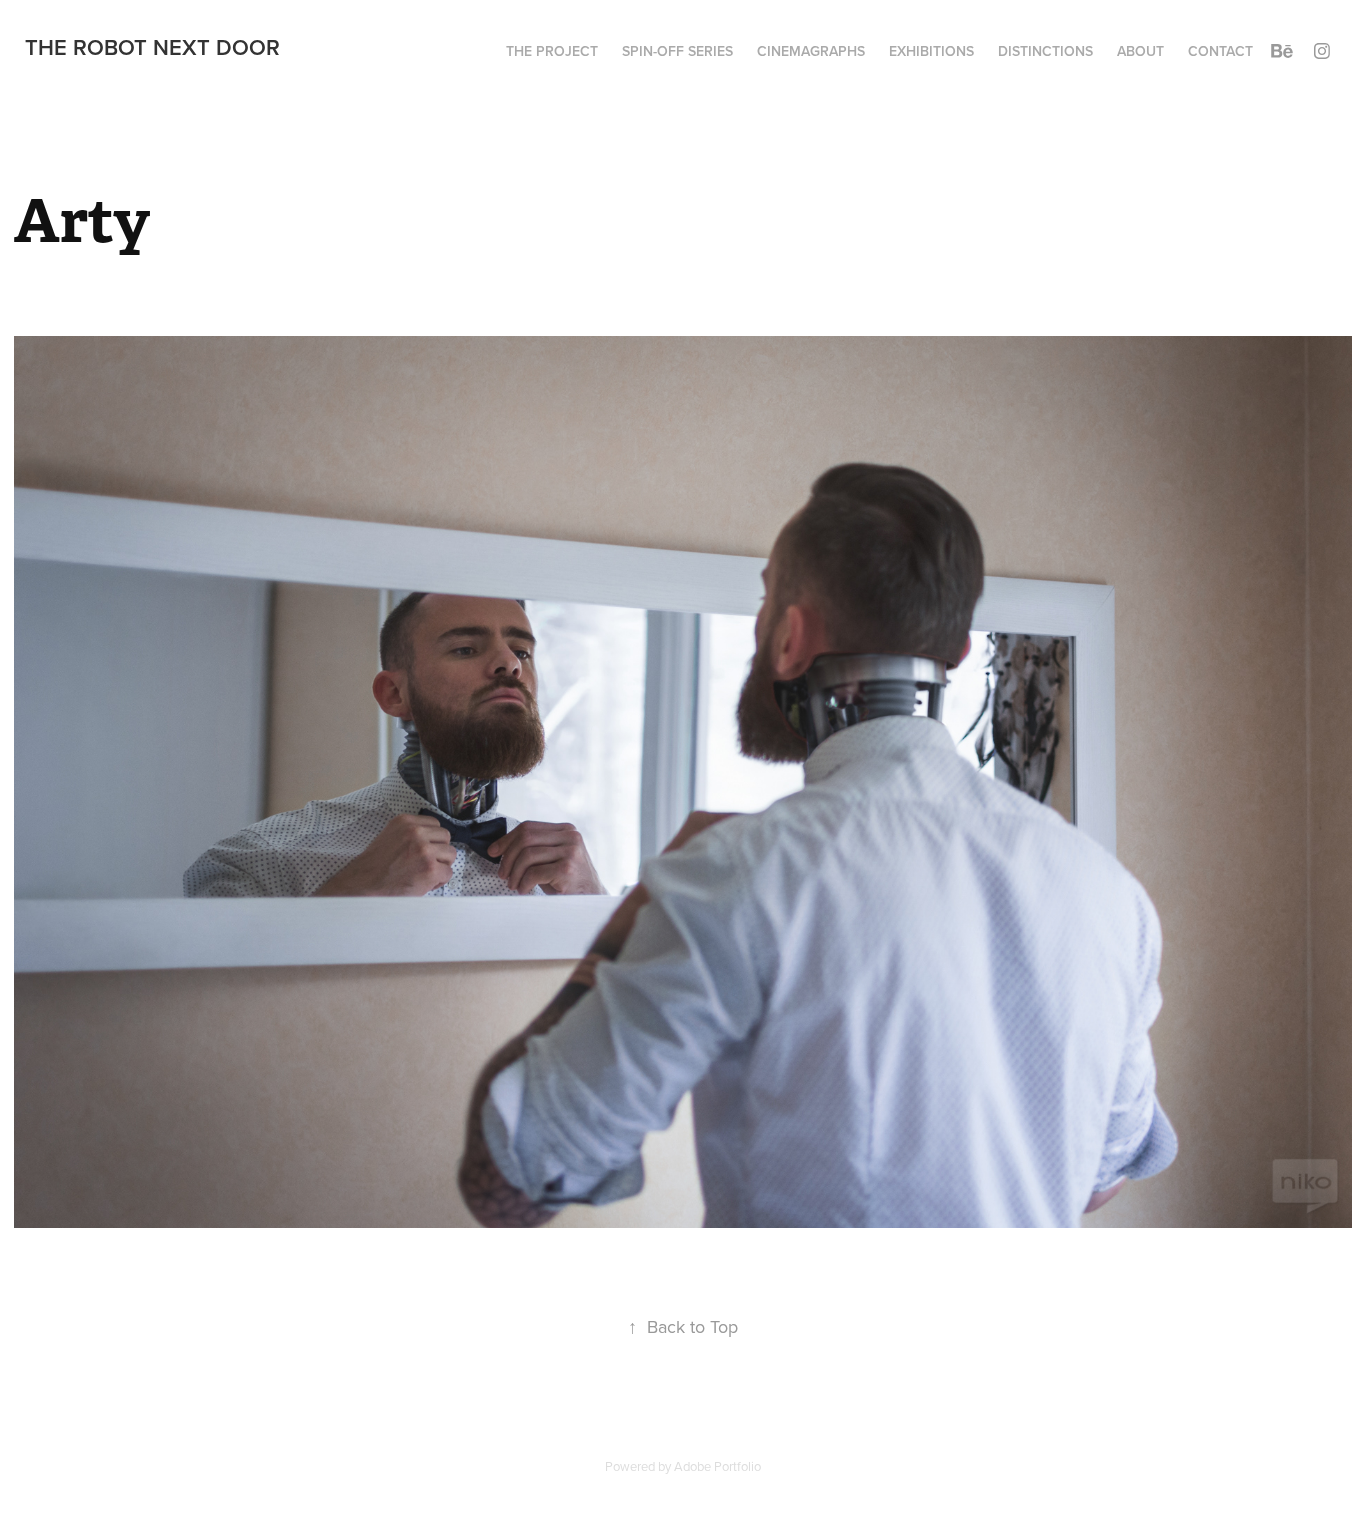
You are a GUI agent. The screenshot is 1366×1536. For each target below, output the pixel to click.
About (1140, 51)
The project (552, 51)
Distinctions (1045, 51)
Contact (1220, 51)
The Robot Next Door (152, 47)
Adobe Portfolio (717, 1466)
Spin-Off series (677, 51)
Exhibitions (931, 51)
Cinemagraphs (811, 51)
